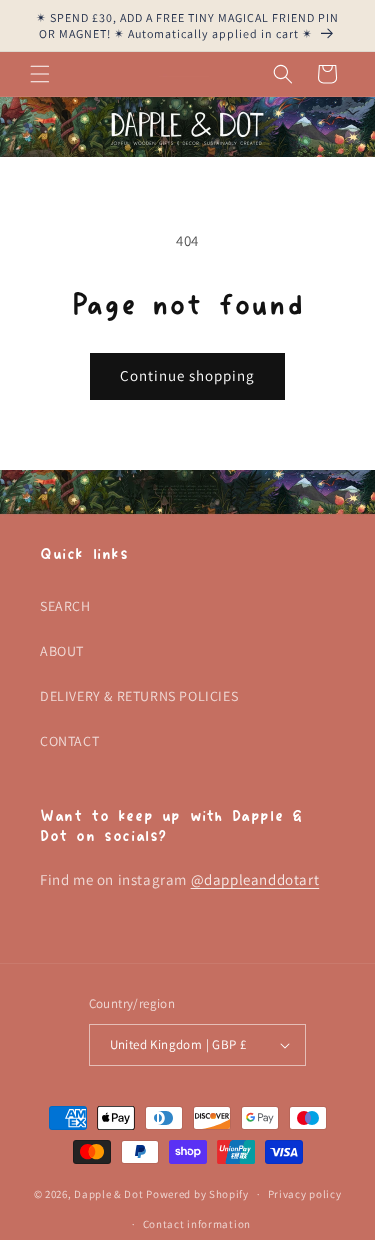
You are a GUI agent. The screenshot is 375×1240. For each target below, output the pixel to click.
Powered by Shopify (197, 1194)
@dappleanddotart (255, 879)
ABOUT (62, 651)
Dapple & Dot (108, 1194)
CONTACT (69, 741)
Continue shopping (187, 375)
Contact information (197, 1224)
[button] (40, 74)
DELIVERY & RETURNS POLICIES (139, 696)
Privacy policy (305, 1194)
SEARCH (65, 606)
